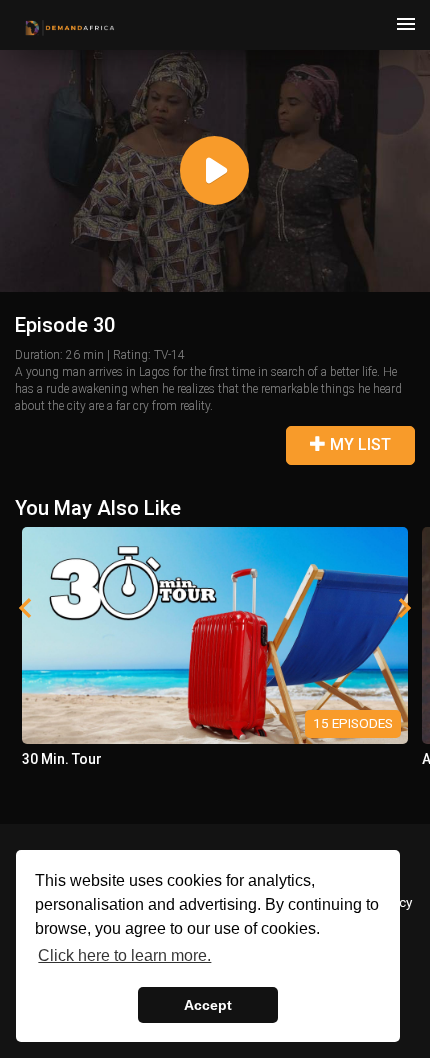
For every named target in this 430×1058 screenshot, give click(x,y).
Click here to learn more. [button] (124, 955)
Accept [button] (208, 1005)
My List (358, 444)
